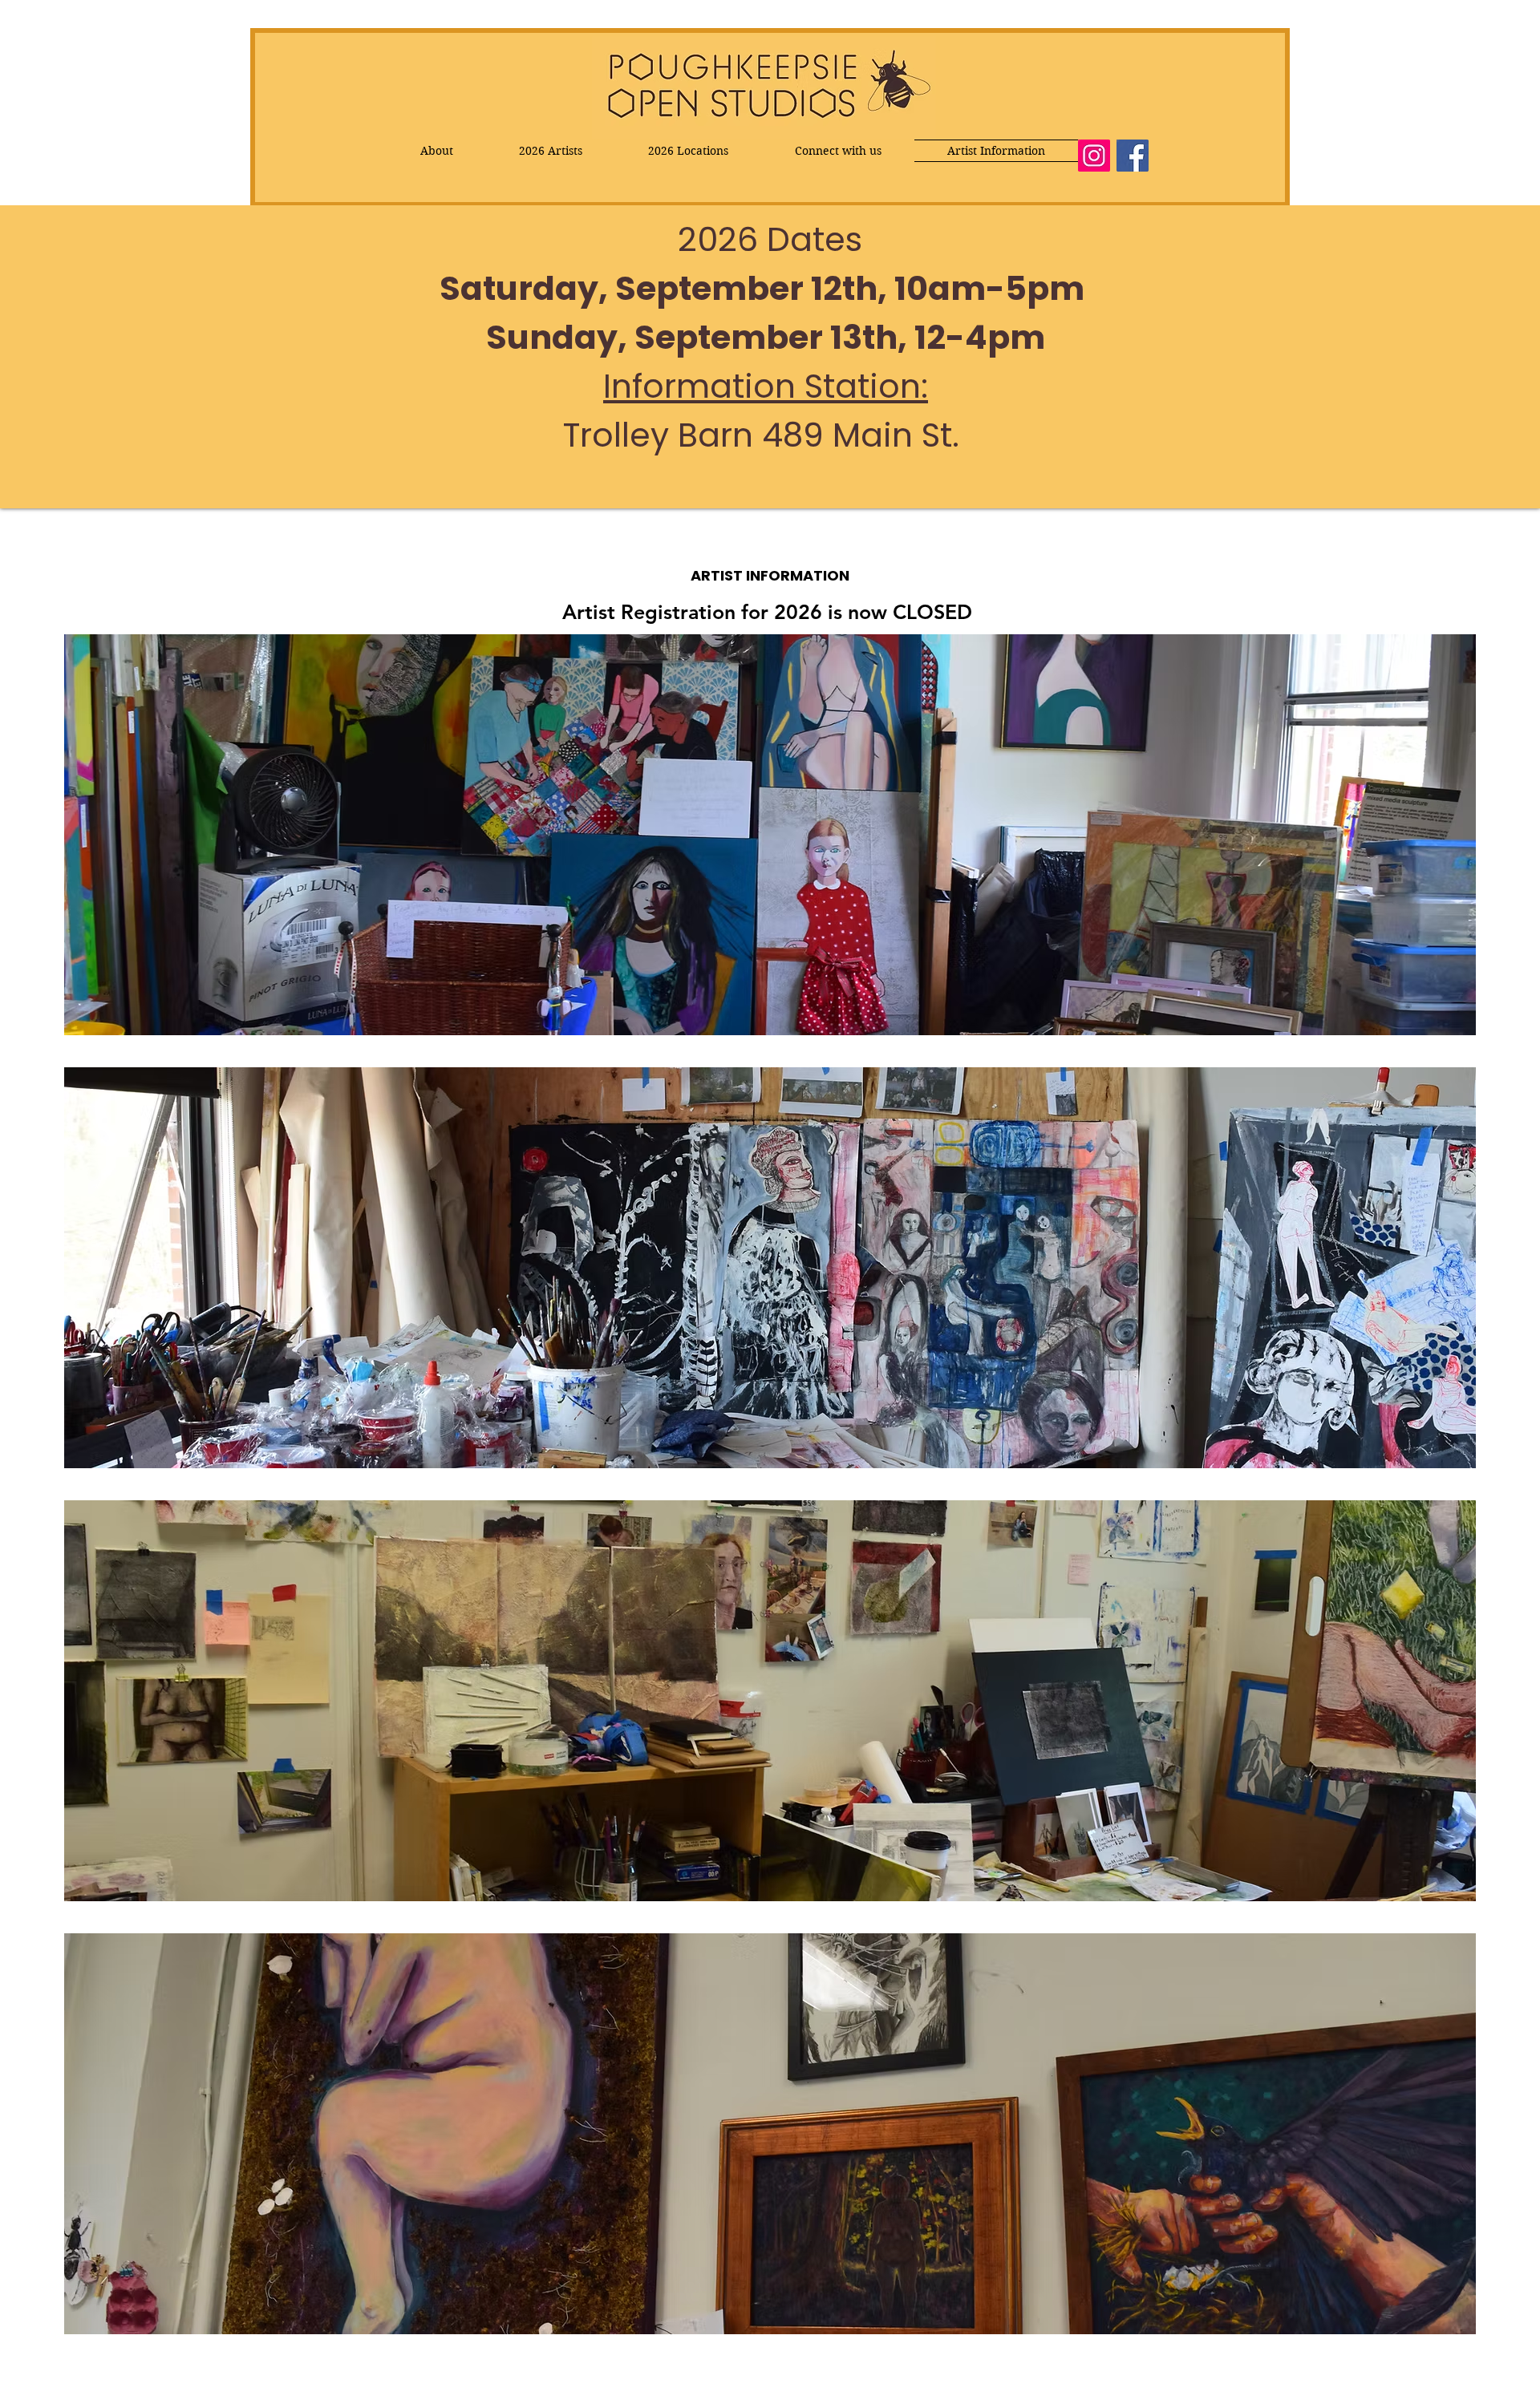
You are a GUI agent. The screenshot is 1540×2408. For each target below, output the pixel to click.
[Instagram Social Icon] (1094, 156)
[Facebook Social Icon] (1133, 156)
